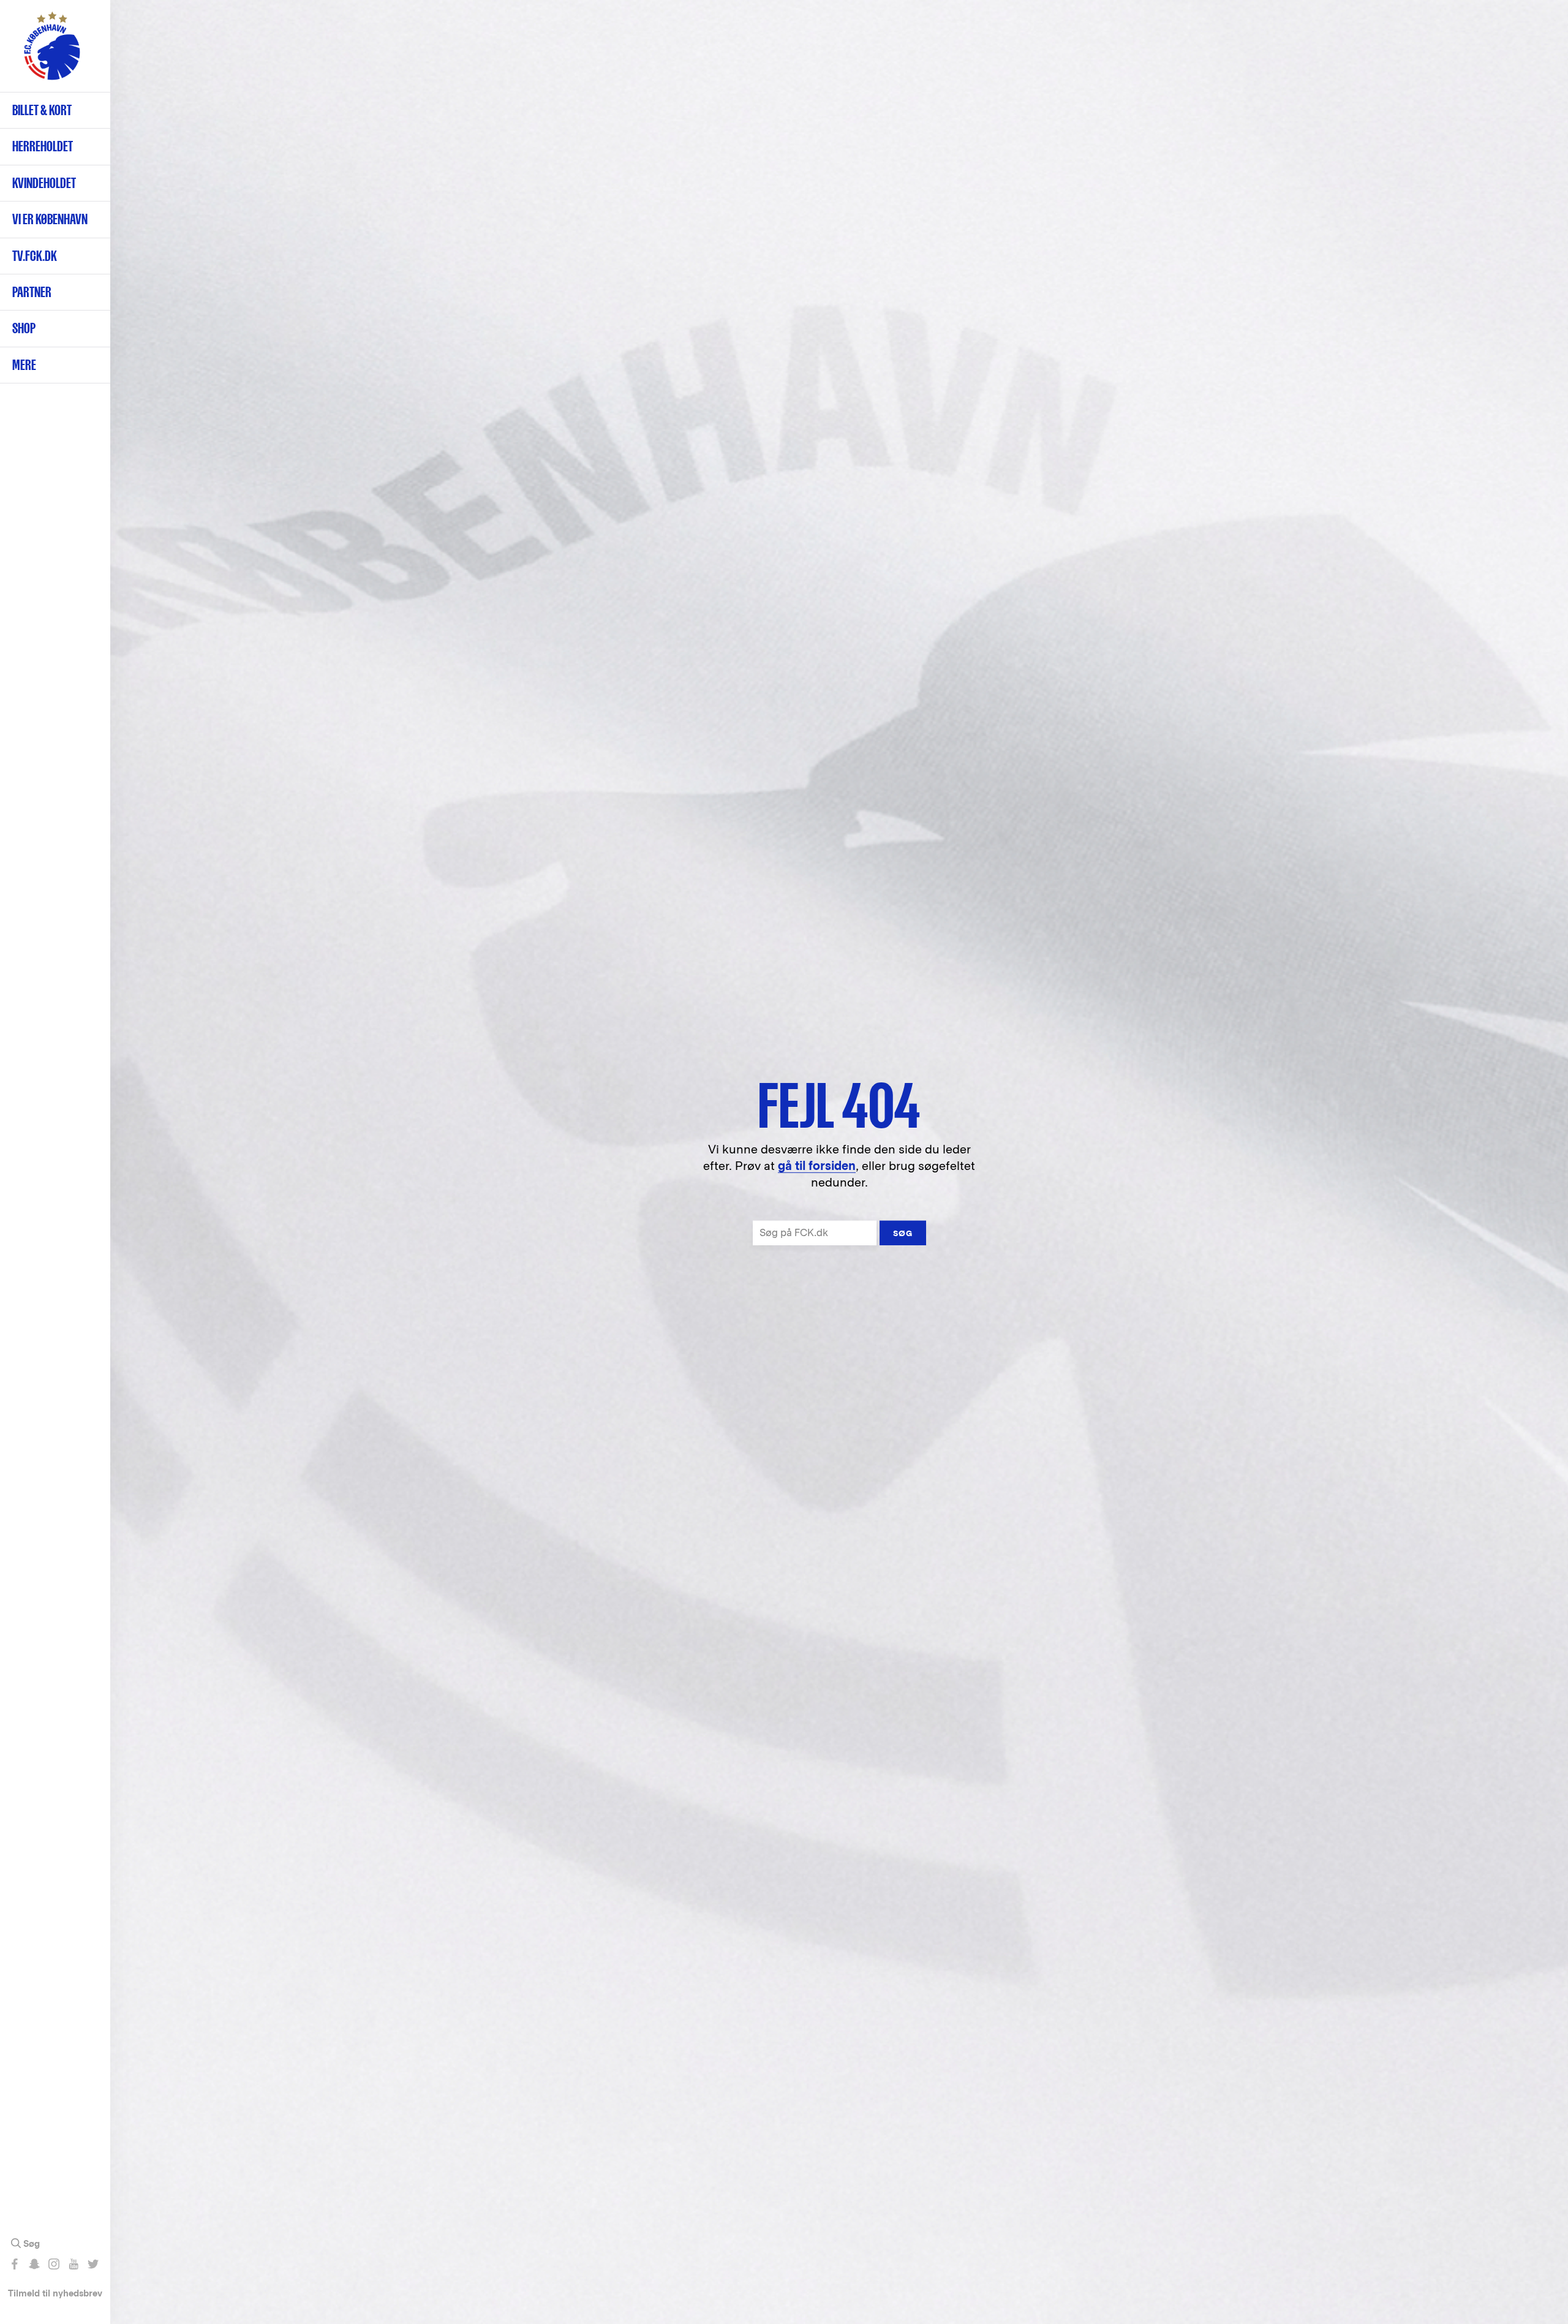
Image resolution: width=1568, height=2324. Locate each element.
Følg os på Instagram (54, 2264)
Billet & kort (42, 110)
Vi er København (50, 219)
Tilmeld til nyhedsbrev (55, 2293)
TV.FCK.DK (35, 256)
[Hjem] (52, 52)
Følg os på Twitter (93, 2264)
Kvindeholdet (44, 183)
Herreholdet (43, 146)
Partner (32, 292)
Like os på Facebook (14, 2264)
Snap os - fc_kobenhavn (34, 2264)
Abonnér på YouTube (73, 2264)
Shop (24, 328)
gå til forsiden (817, 1166)
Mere (24, 365)
